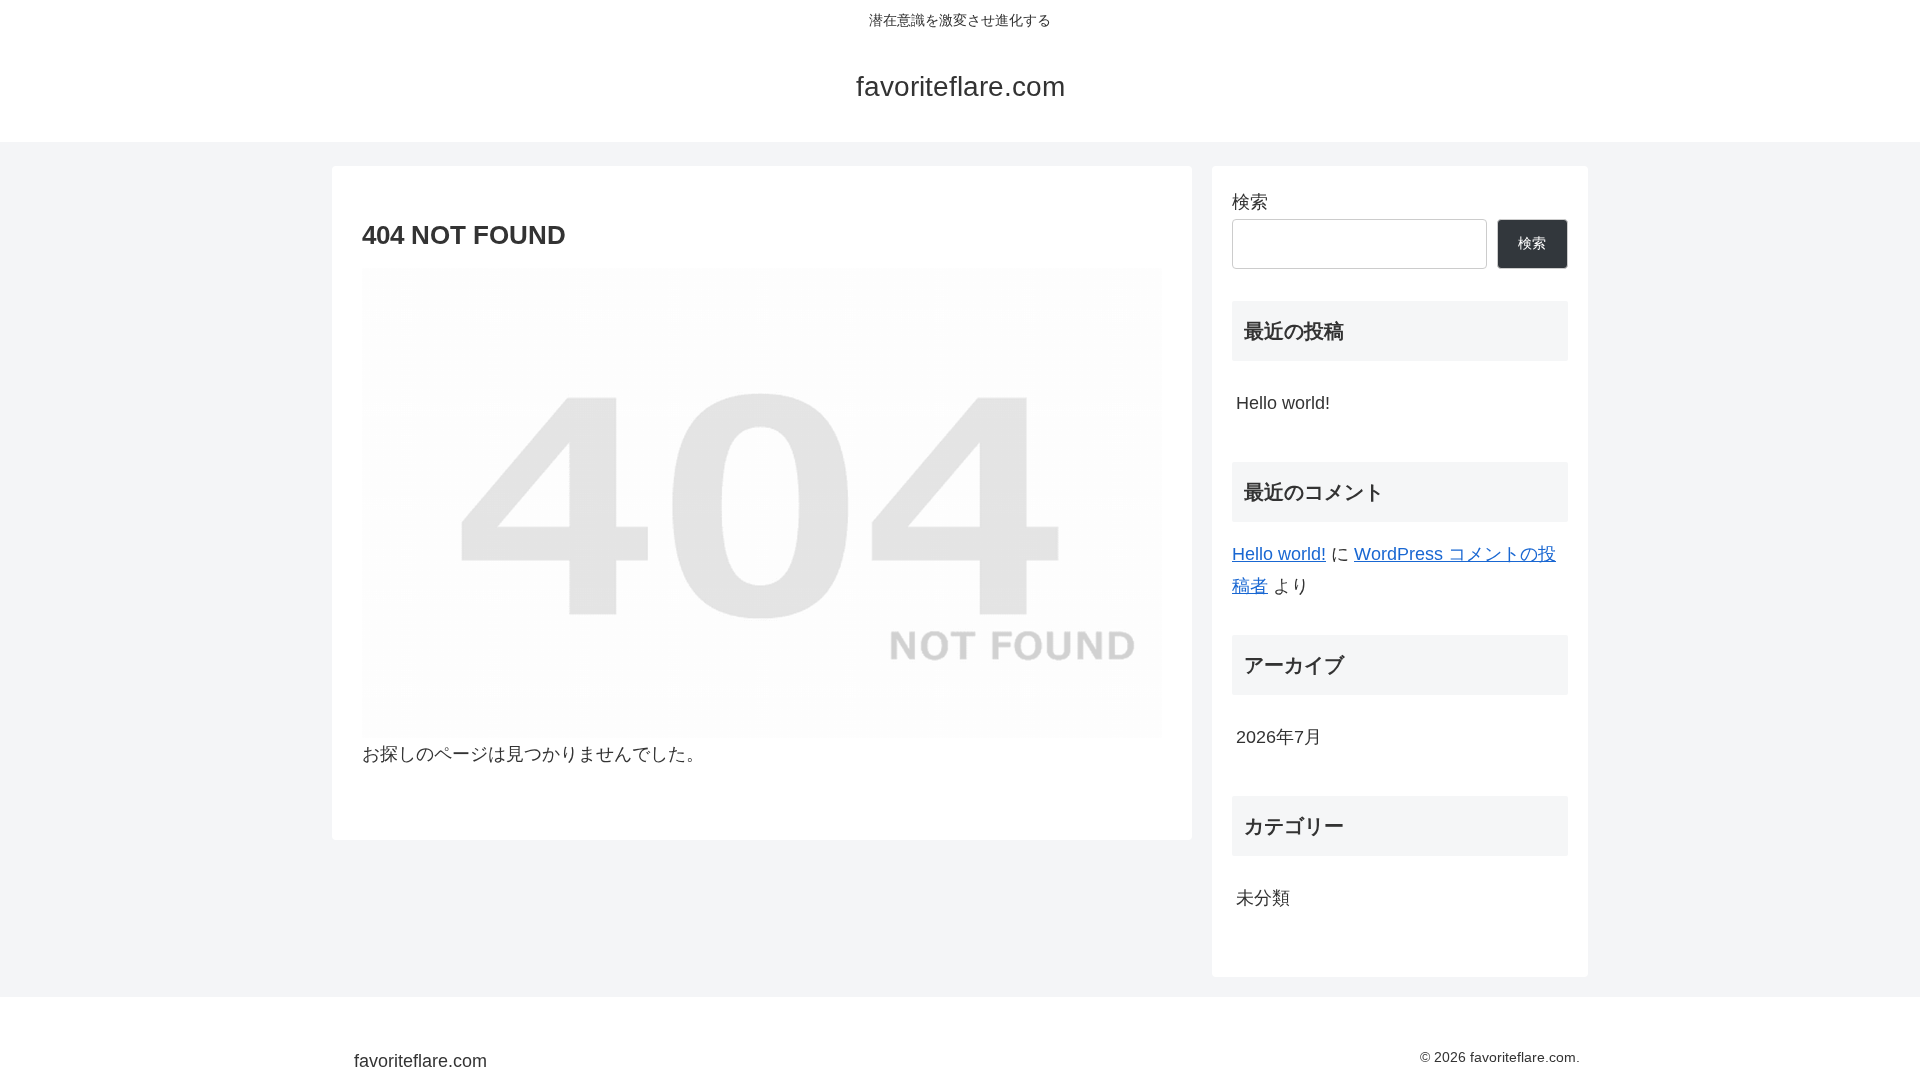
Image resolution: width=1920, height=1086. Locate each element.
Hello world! (1283, 403)
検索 (1250, 202)
